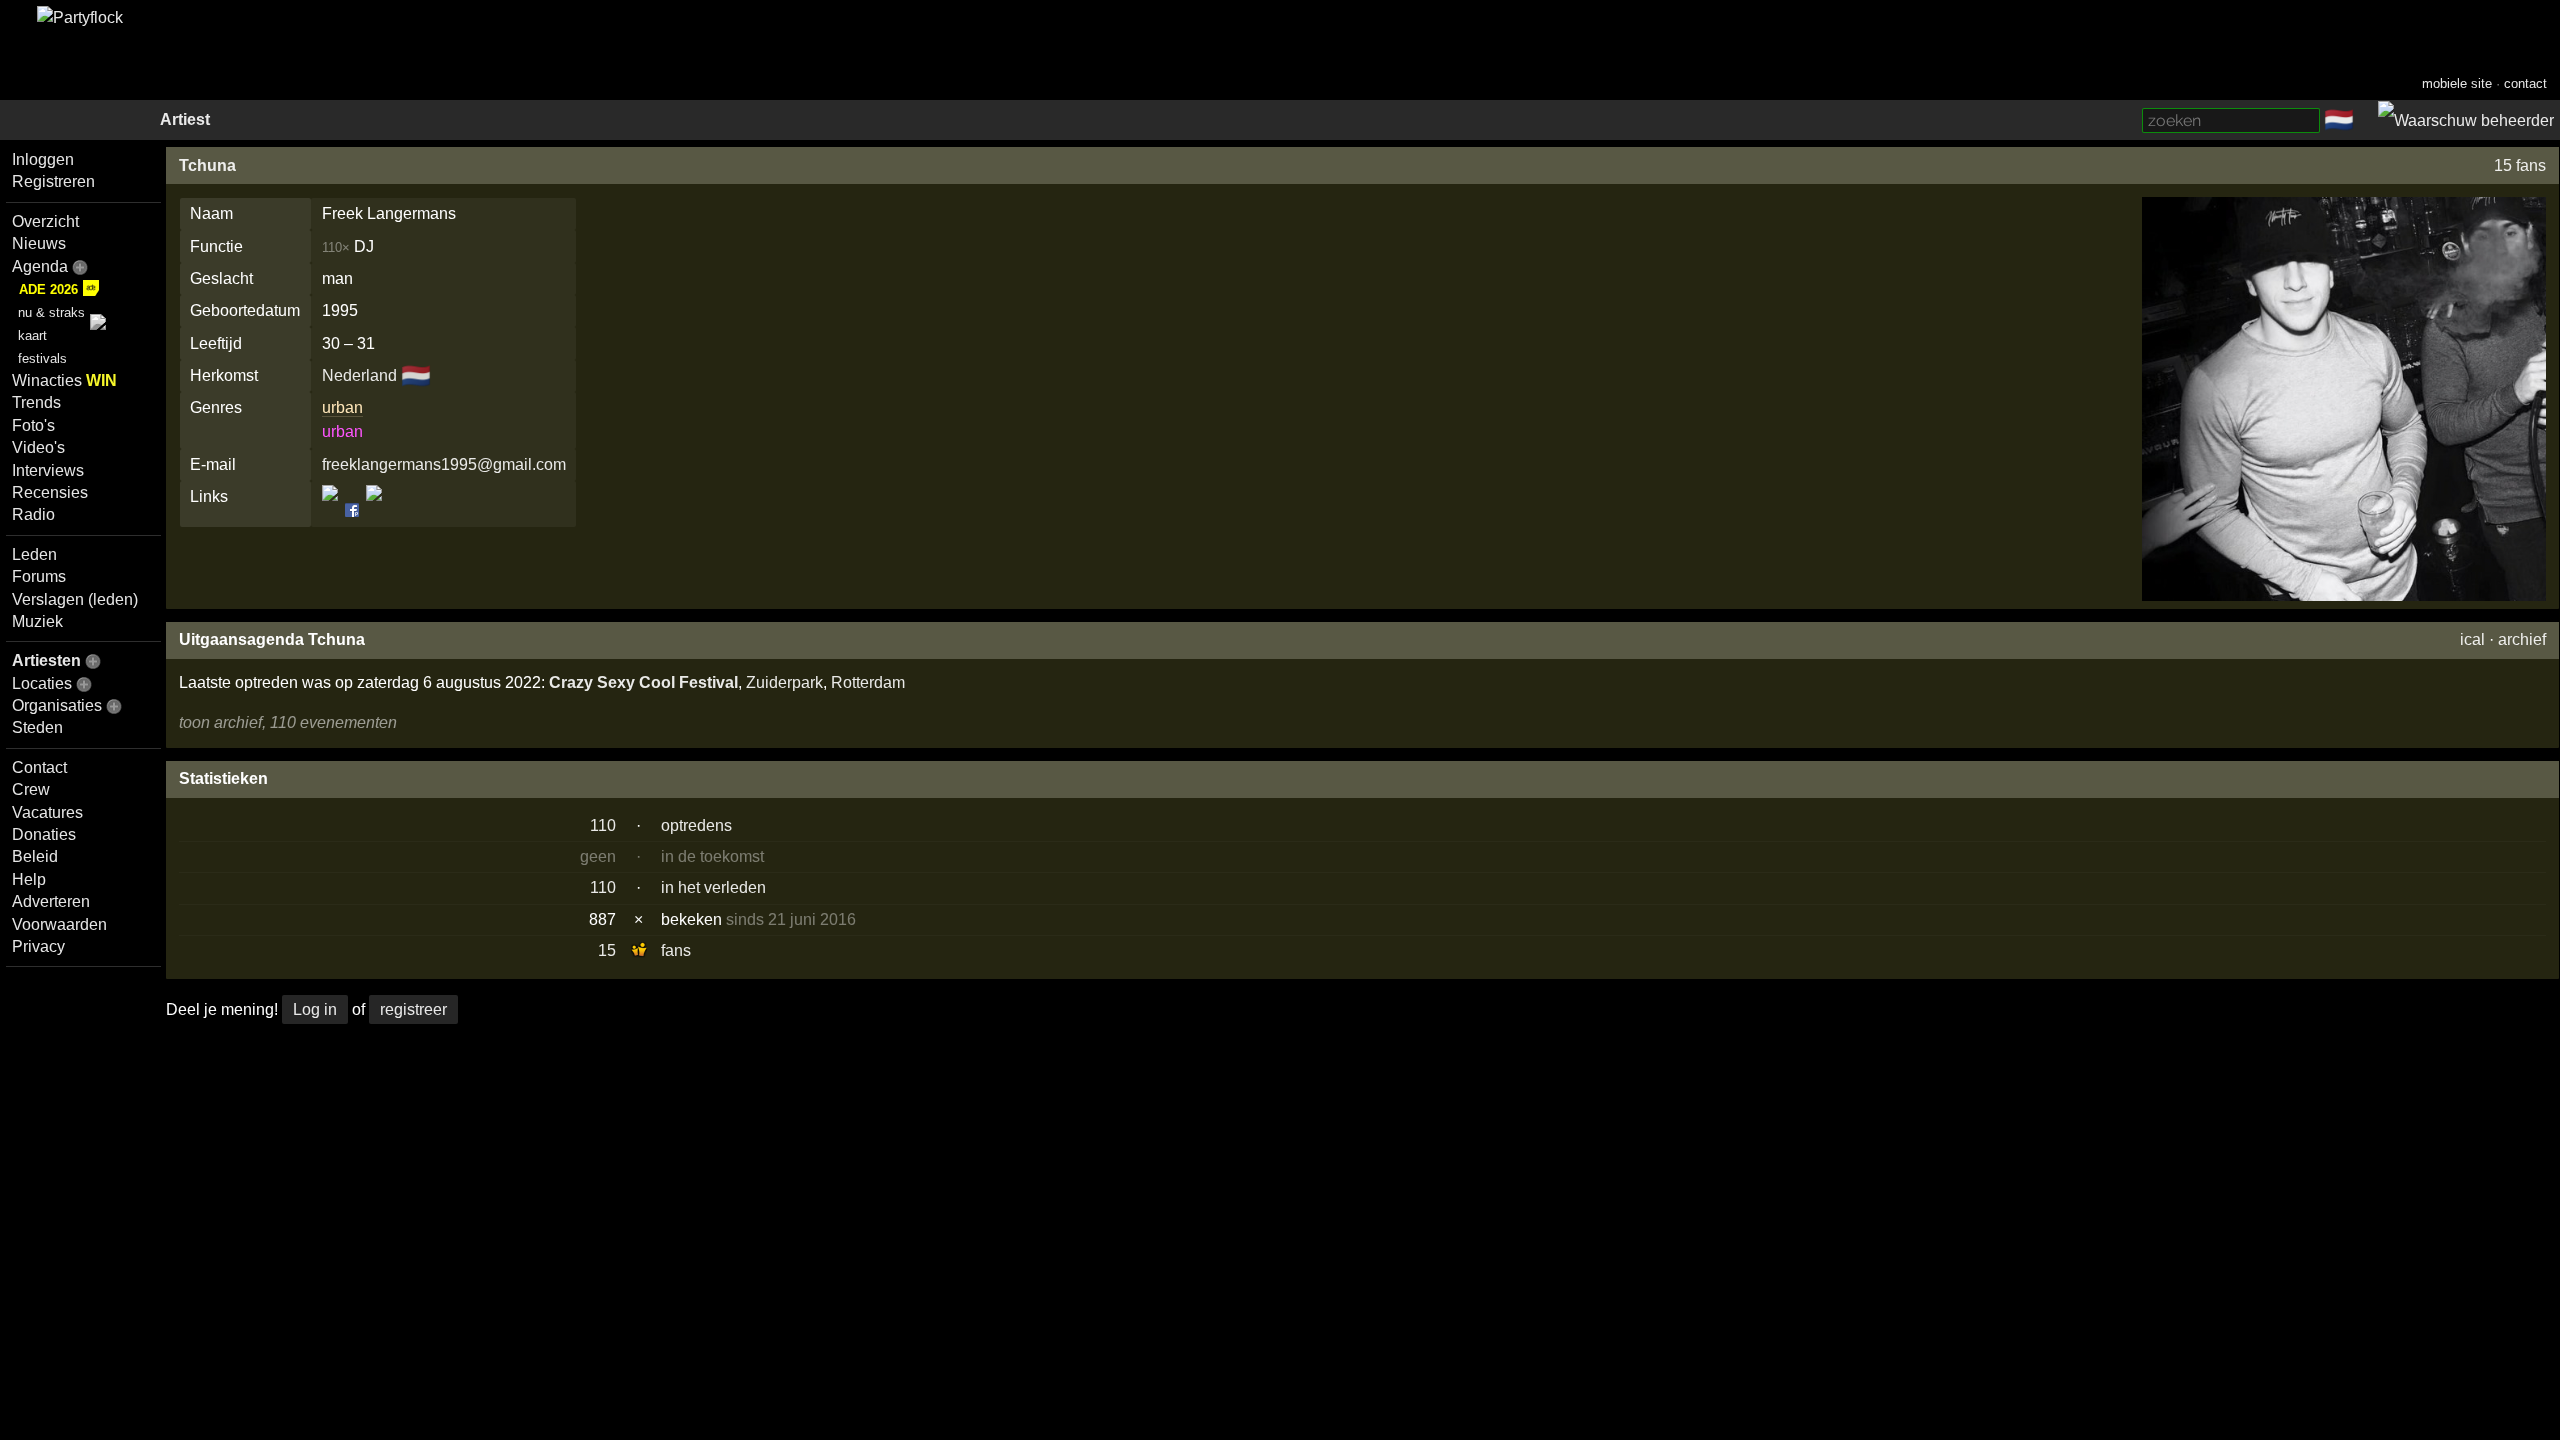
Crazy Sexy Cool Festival (643, 682)
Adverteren (51, 901)
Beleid (35, 856)
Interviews (48, 470)
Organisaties (57, 705)
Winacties (64, 380)
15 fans (2520, 165)
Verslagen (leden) (75, 599)
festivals (42, 358)
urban (342, 407)
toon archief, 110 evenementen (288, 722)
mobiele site (2457, 83)
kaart (32, 335)
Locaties (42, 683)
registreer (413, 1009)
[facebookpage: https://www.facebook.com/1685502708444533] (352, 510)
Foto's (33, 425)
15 (607, 950)
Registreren (53, 181)
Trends (36, 402)
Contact (39, 767)
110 (603, 825)
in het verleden (713, 887)
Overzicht (45, 221)
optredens (696, 825)
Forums (39, 576)
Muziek (37, 621)
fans (676, 950)
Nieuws (39, 243)
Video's (38, 447)
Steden (37, 727)
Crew (31, 789)
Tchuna (207, 165)
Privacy (38, 946)
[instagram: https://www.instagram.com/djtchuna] (372, 510)
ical (2472, 639)
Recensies (50, 492)
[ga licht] (2366, 121)
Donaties (44, 834)
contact (2525, 83)
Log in (315, 1009)
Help (29, 879)
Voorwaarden (59, 924)
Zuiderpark (784, 682)
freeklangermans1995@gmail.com (444, 464)
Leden (34, 554)
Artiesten (46, 660)
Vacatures (47, 812)
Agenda (40, 266)
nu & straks (51, 312)
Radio (33, 514)
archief (2522, 639)
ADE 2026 (48, 289)
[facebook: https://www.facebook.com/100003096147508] (331, 510)
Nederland (359, 375)
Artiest (185, 119)
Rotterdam (868, 682)
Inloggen (43, 159)
